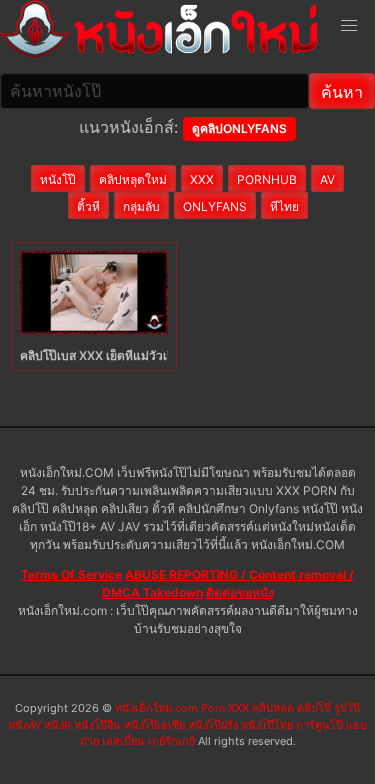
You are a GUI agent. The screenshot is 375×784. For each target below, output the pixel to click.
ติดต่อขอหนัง (240, 592)
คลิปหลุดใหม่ (133, 179)
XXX (202, 179)
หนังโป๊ (58, 179)
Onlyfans (215, 206)
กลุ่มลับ (141, 206)
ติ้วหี (88, 206)
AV (327, 179)
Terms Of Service (71, 574)
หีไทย (284, 206)
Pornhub (267, 179)
